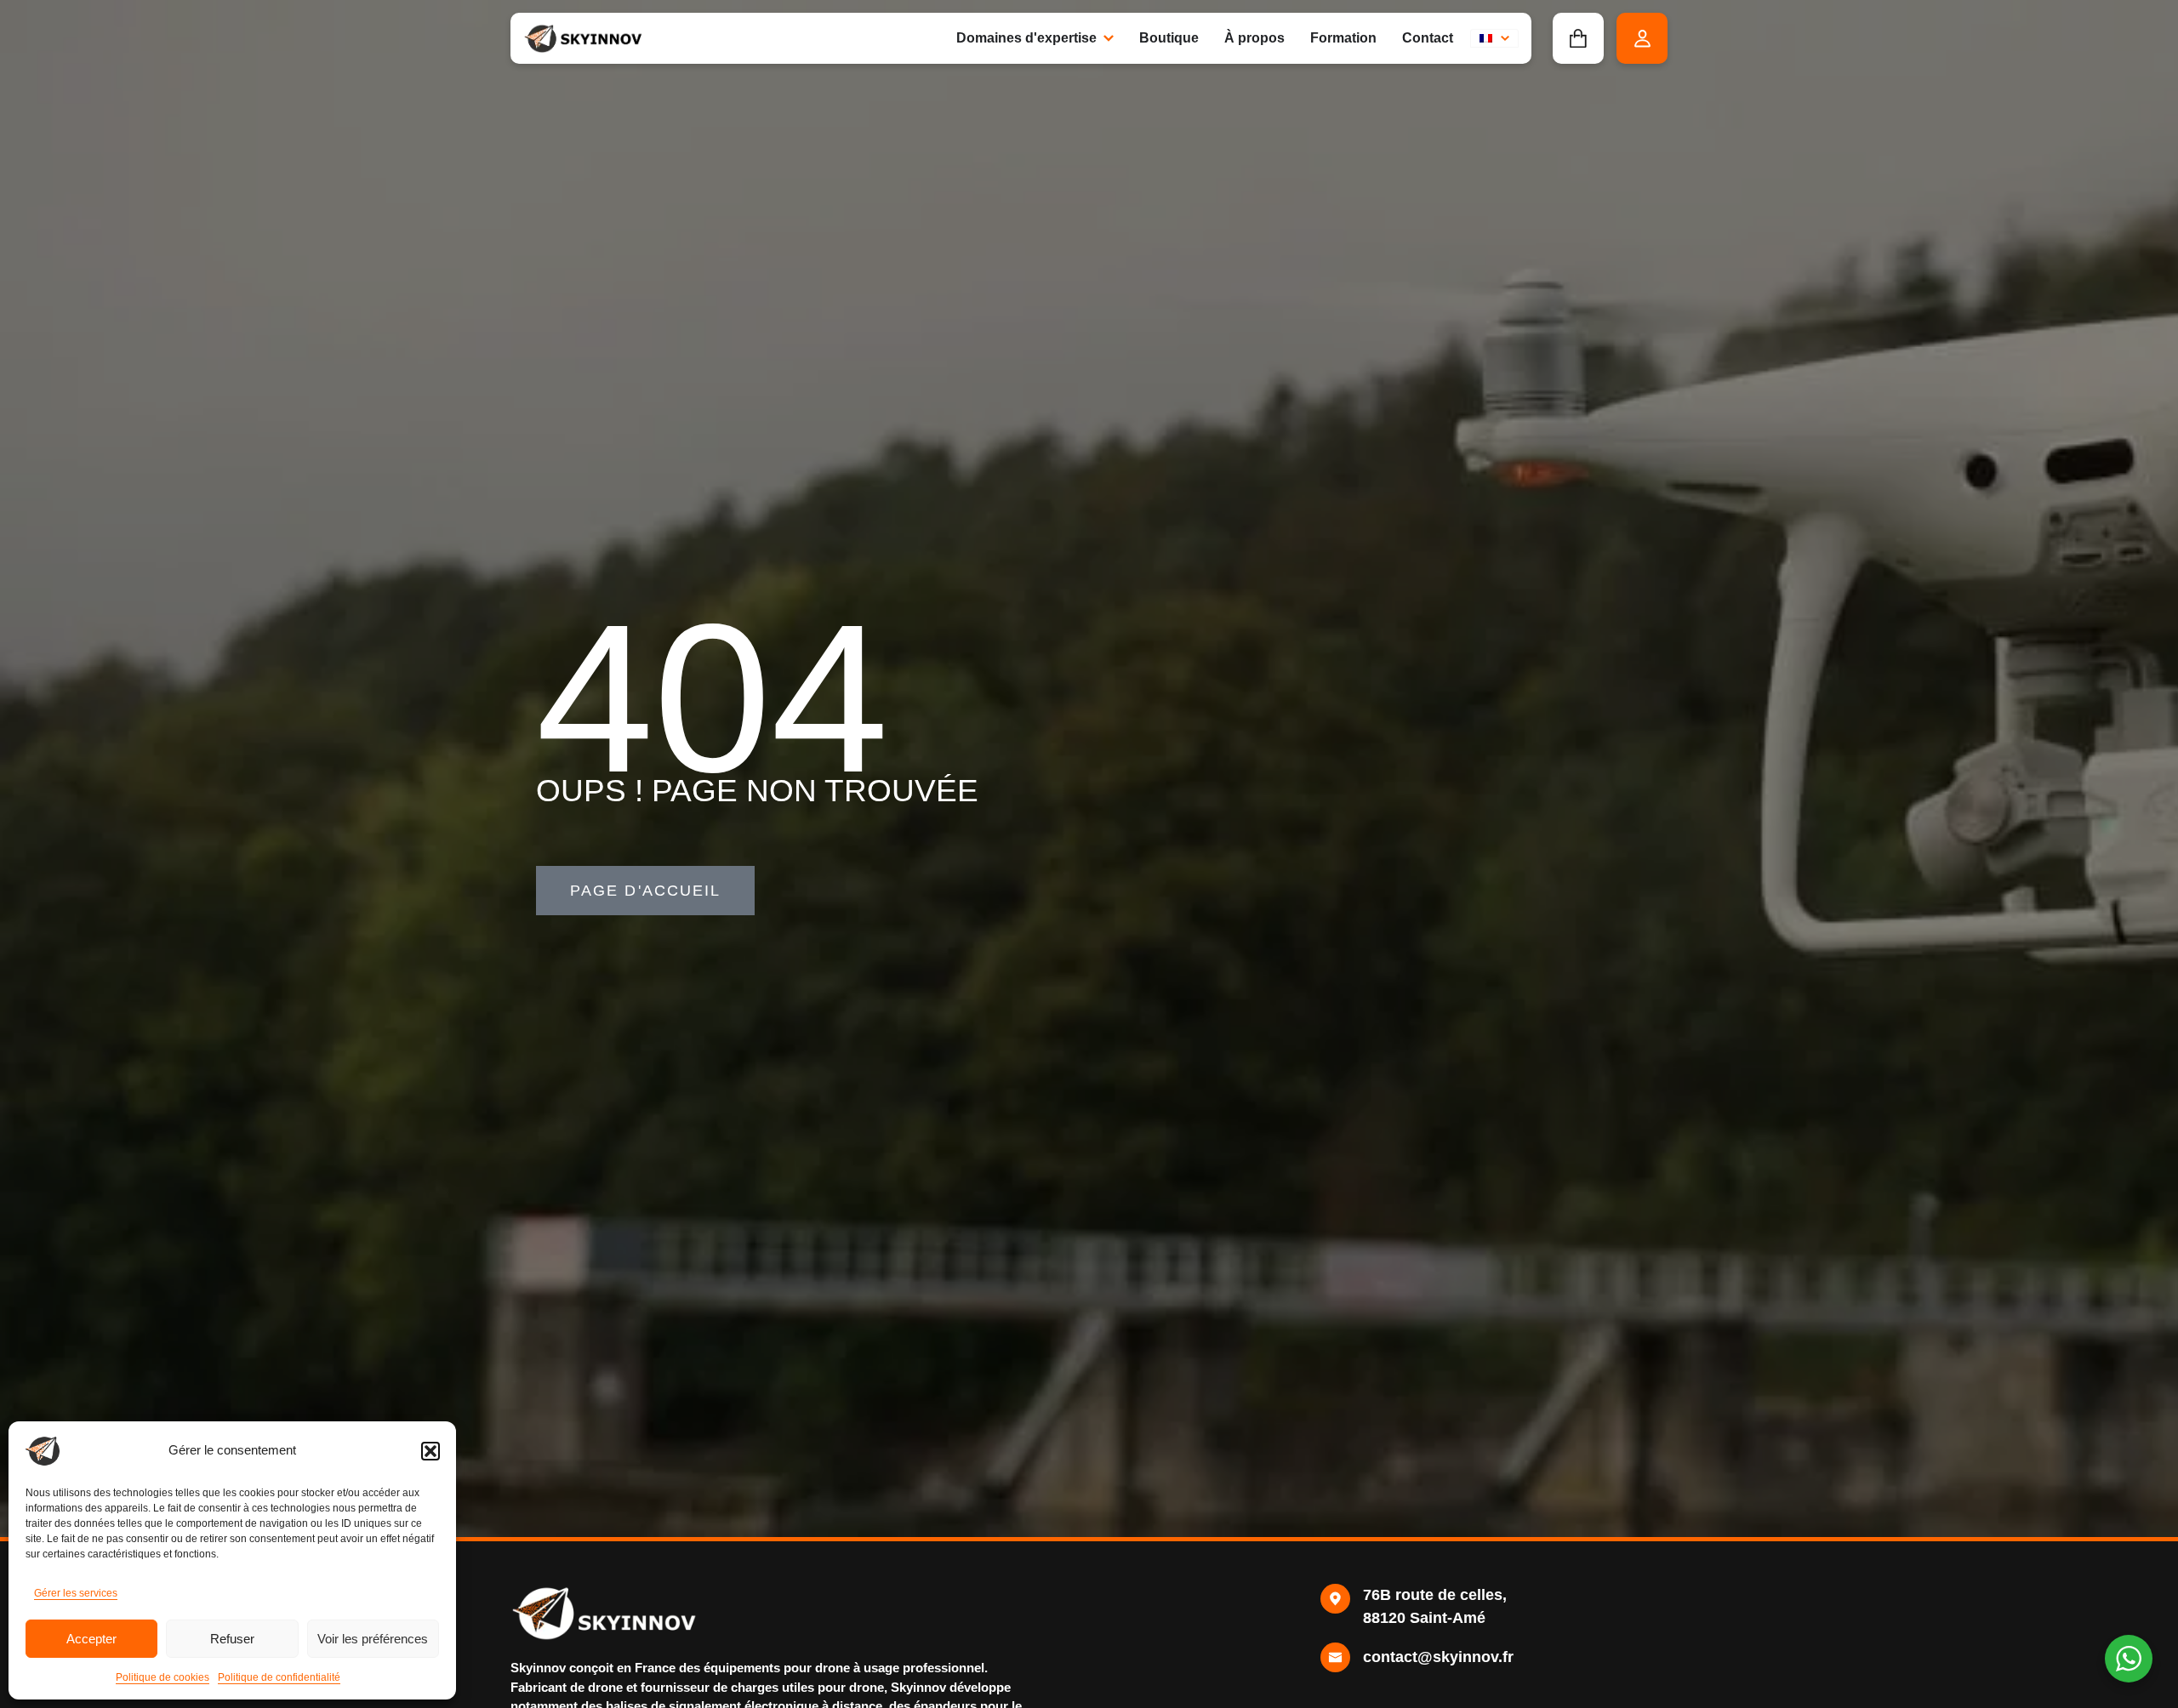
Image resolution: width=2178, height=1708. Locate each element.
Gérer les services (76, 1593)
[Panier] (1578, 38)
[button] (430, 1451)
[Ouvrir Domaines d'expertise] (1109, 38)
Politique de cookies (162, 1677)
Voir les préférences (373, 1639)
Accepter (91, 1639)
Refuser (232, 1639)
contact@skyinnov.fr (1438, 1657)
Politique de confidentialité (279, 1677)
